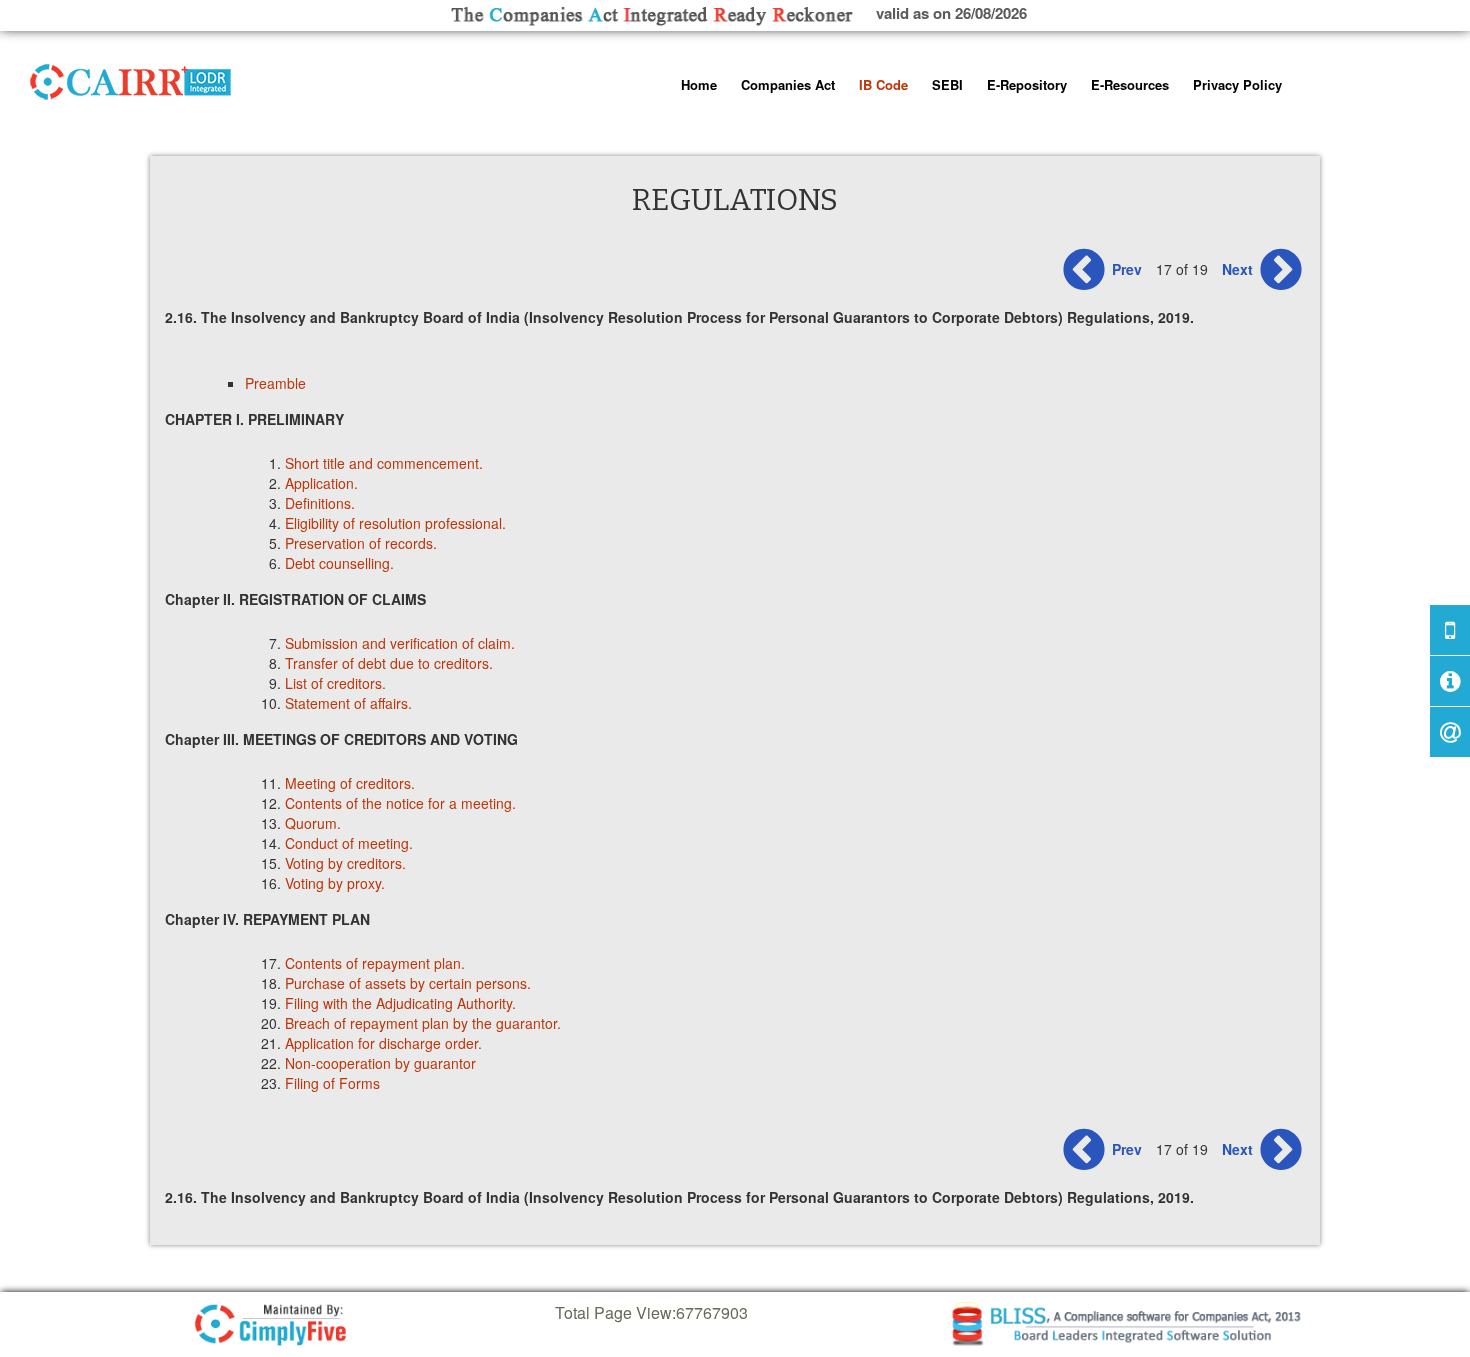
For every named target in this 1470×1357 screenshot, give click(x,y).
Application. (321, 483)
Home (699, 84)
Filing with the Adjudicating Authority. (400, 1003)
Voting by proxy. (337, 883)
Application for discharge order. (383, 1043)
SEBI (947, 84)
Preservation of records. (361, 543)
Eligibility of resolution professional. (395, 523)
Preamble (275, 383)
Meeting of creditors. (350, 783)
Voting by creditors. (345, 863)
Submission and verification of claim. (400, 643)
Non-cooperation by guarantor (380, 1063)
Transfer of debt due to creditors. (389, 663)
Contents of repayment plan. (375, 963)
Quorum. (313, 823)
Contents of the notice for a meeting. (400, 803)
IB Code (883, 84)
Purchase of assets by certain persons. (408, 983)
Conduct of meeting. (349, 843)
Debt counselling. (339, 563)
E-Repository (1027, 84)
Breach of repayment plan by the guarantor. (423, 1023)
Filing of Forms (332, 1083)
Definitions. (320, 503)
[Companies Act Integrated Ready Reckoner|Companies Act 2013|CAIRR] (131, 78)
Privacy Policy (1237, 84)
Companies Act (788, 84)
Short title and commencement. (384, 463)
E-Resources (1130, 84)
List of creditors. (335, 683)
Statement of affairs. (348, 703)
